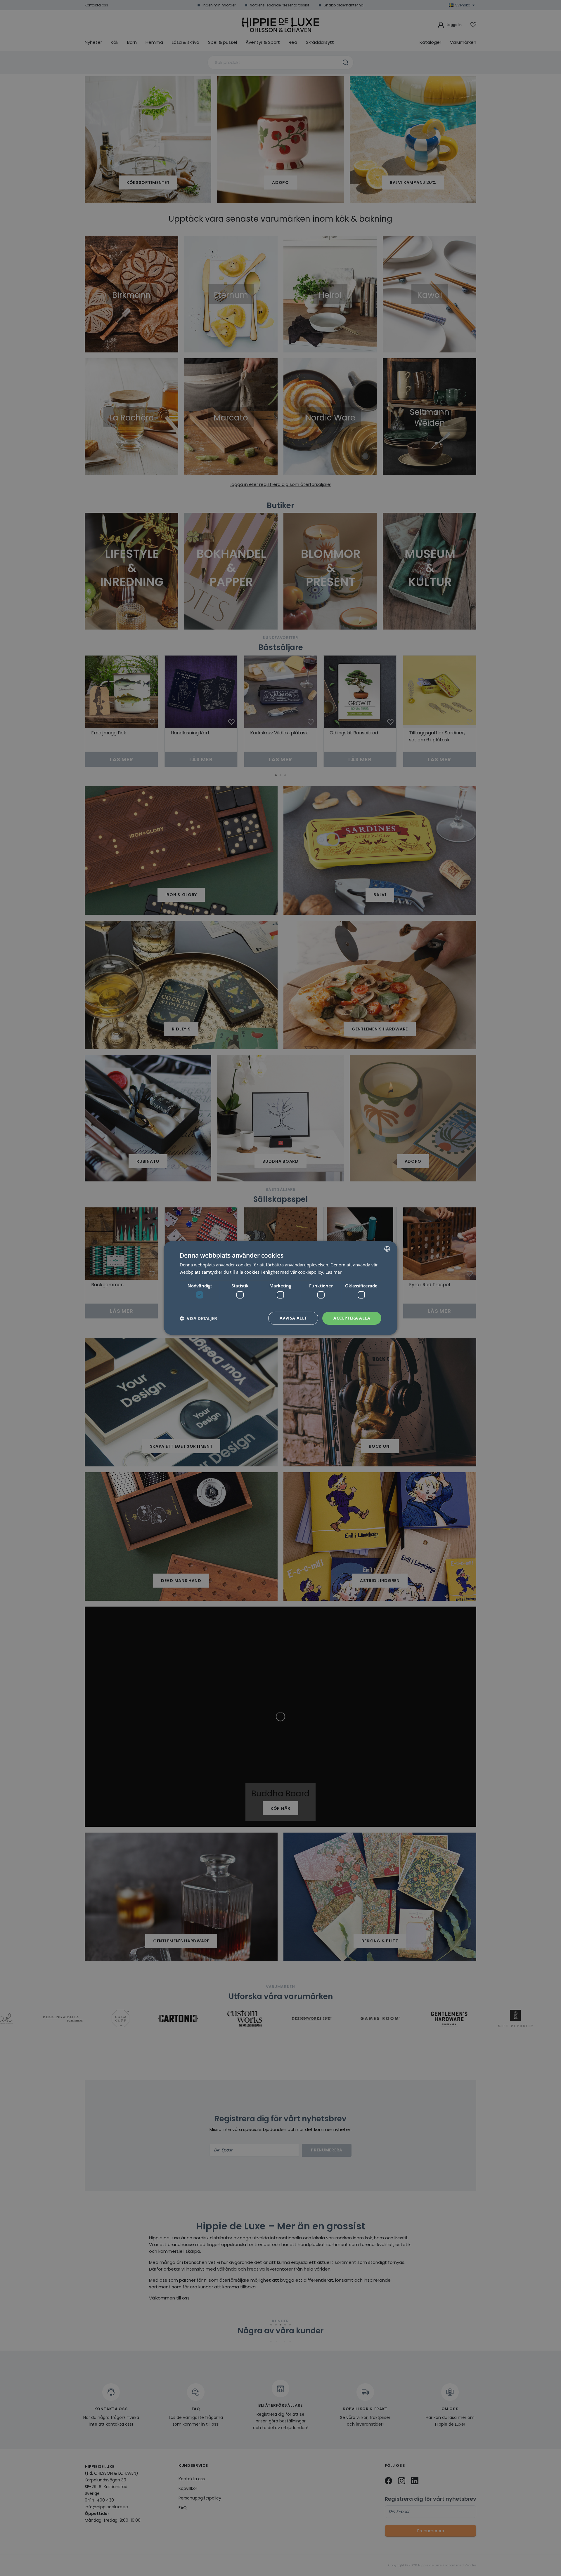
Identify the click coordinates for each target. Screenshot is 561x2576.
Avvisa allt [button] (293, 1318)
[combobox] (387, 1249)
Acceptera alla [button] (352, 1318)
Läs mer (334, 1272)
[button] (198, 1318)
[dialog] (280, 1288)
